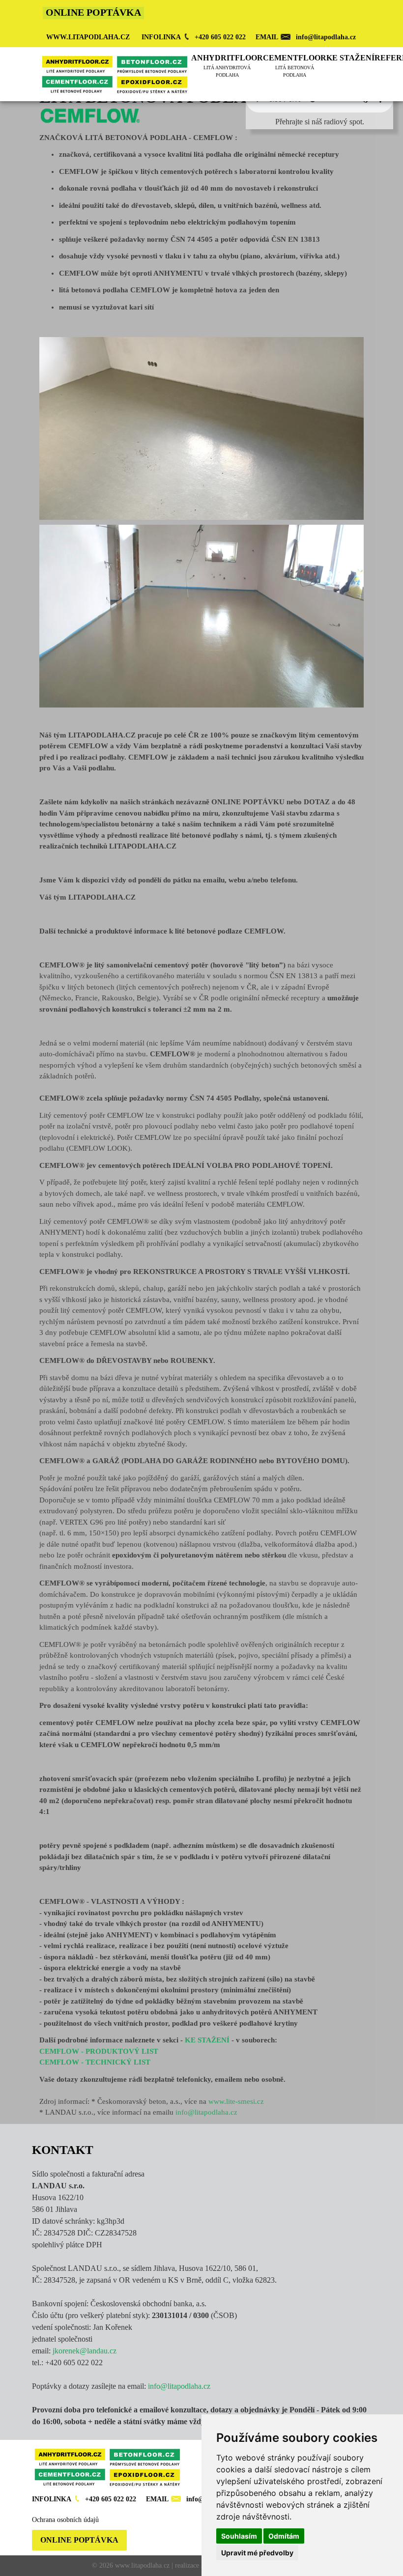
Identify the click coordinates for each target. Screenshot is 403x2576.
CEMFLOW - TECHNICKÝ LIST (95, 2062)
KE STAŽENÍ (207, 2040)
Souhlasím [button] (239, 2536)
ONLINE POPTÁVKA (79, 2540)
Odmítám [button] (284, 2536)
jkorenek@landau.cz (85, 2351)
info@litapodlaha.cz (206, 2112)
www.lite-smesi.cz (236, 2101)
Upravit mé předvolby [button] (257, 2553)
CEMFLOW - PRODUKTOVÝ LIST (99, 2051)
